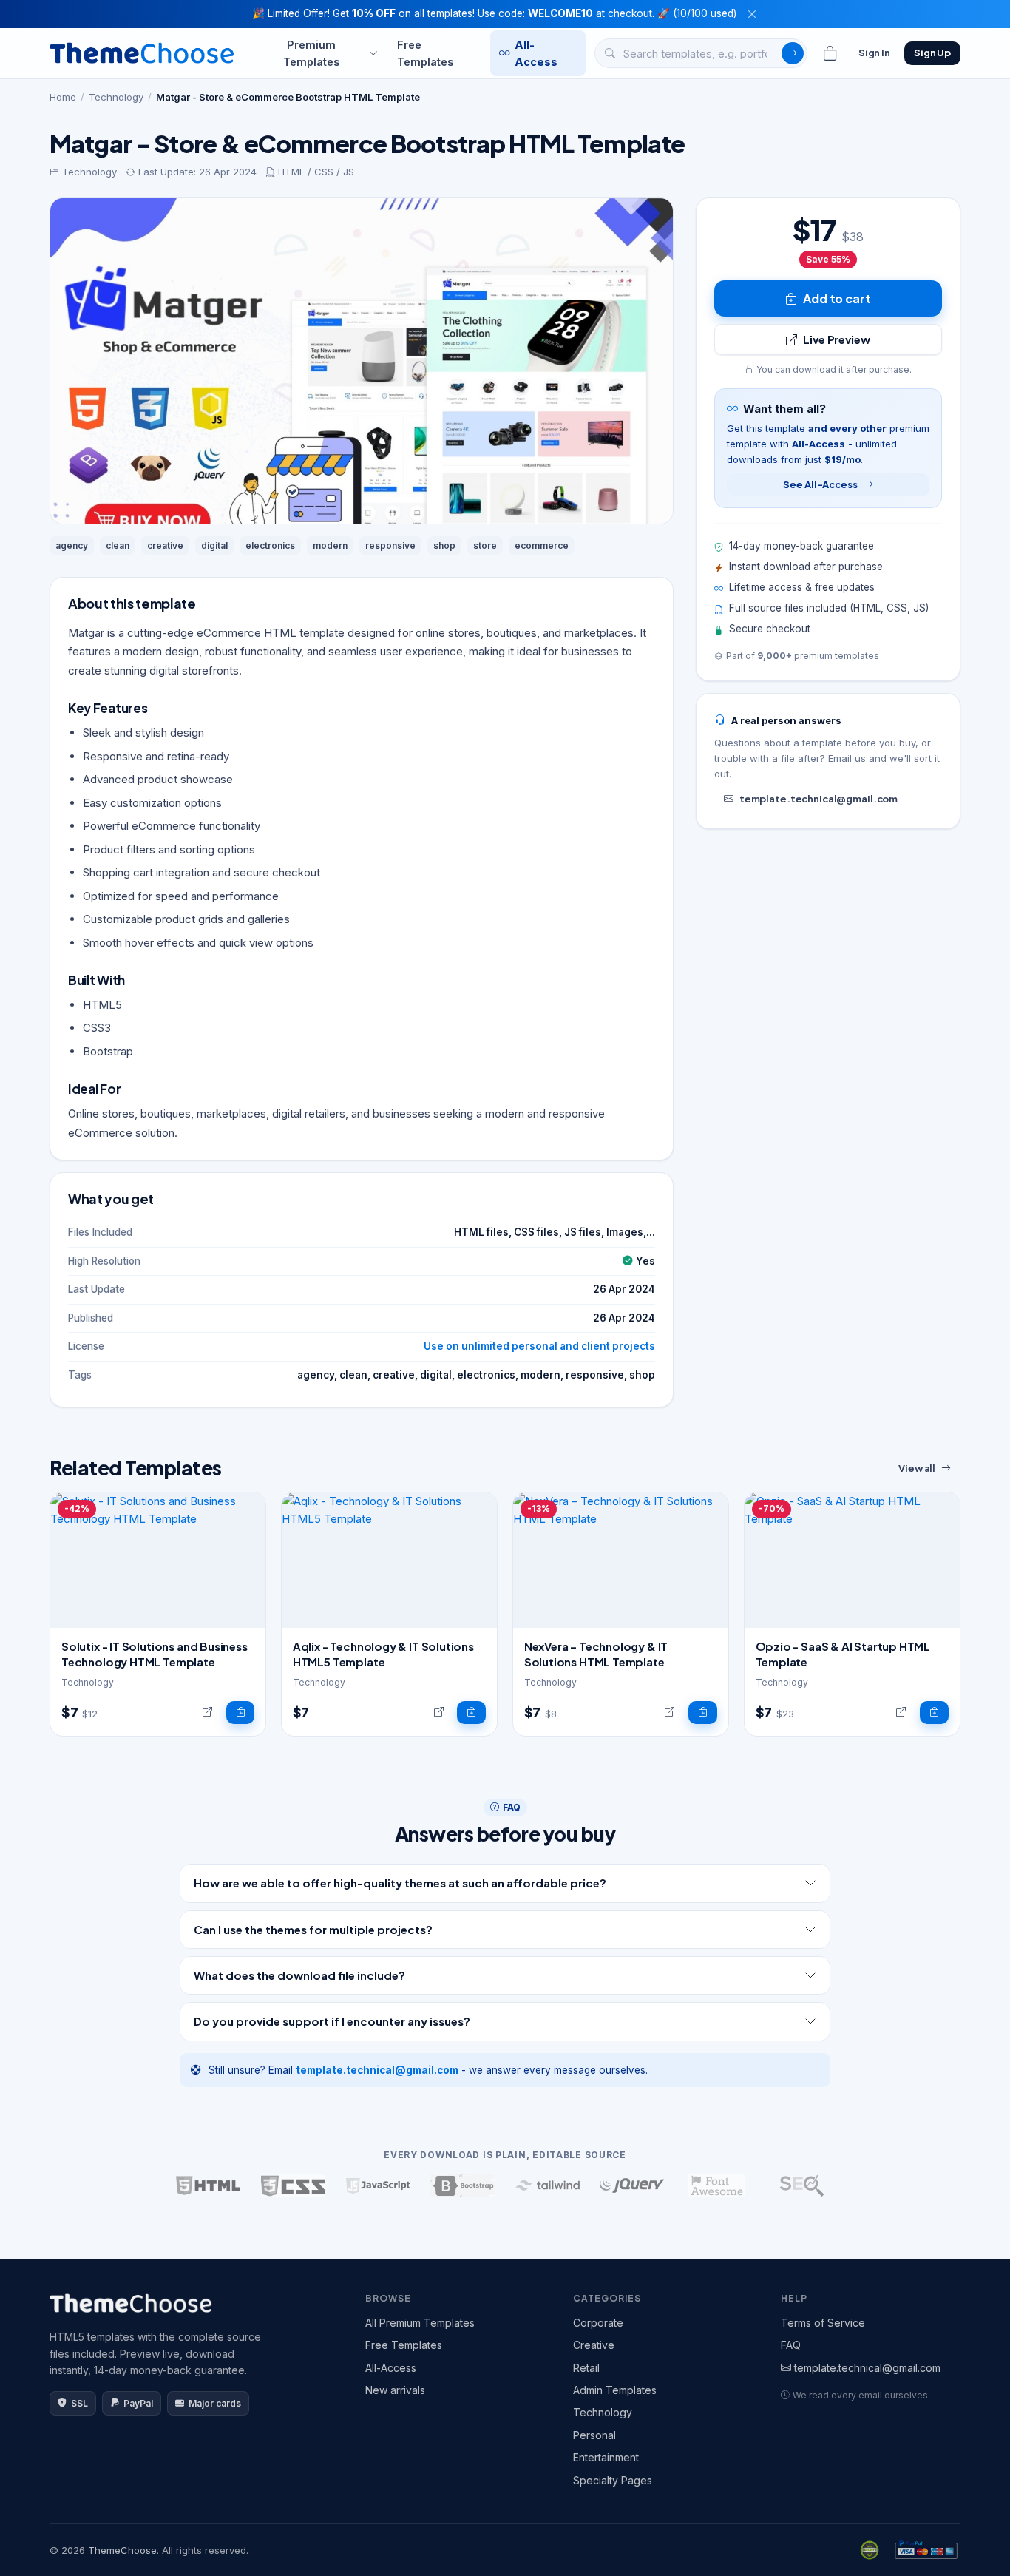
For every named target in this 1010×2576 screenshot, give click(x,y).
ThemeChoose (122, 2550)
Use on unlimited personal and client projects (539, 1346)
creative (165, 545)
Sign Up (932, 53)
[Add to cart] (241, 1713)
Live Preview (836, 339)
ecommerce (542, 545)
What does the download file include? (299, 1975)
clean (118, 545)
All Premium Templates (420, 2323)
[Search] (793, 53)
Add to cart (837, 298)
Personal (594, 2435)
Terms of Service (823, 2323)
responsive (390, 545)
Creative (594, 2345)
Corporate (598, 2323)
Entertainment (606, 2457)
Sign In (874, 53)
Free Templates (425, 53)
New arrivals (395, 2390)
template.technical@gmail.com (818, 799)
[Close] (752, 14)
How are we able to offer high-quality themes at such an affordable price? (400, 1883)
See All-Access (820, 484)
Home (63, 97)
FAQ (791, 2345)
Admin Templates (615, 2390)
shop (444, 545)
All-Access (536, 53)
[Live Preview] (207, 1713)
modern (330, 545)
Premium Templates (311, 53)
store (485, 545)
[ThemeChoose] (142, 53)
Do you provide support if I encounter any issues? (332, 2021)
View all (917, 1468)
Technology (116, 97)
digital (214, 545)
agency (72, 545)
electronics (270, 545)
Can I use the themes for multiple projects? (313, 1929)
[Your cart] (830, 53)
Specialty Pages (613, 2480)
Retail (586, 2368)
